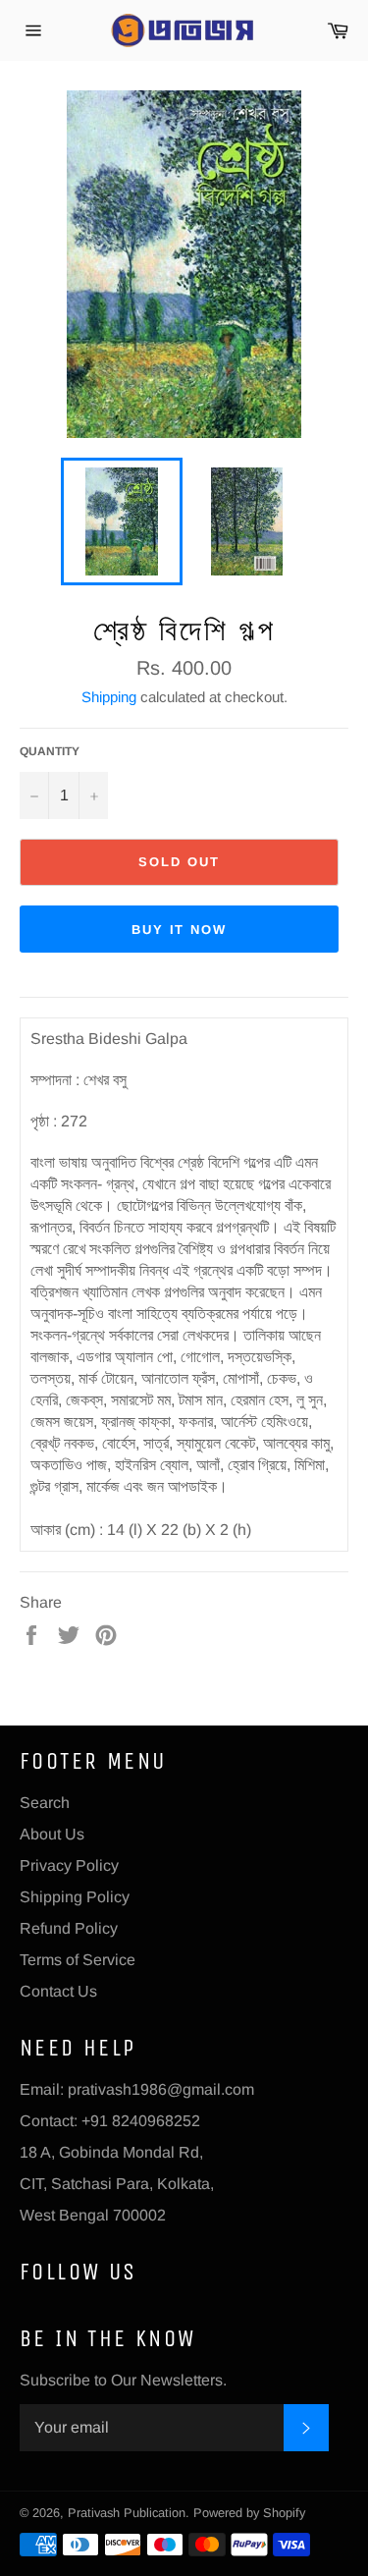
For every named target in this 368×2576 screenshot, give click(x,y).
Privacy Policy (69, 1865)
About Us (52, 1834)
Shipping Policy (75, 1897)
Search (45, 1803)
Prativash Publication (127, 2513)
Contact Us (58, 1991)
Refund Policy (69, 1928)
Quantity (50, 751)
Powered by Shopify (249, 2513)
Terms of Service (78, 1960)
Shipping (109, 697)
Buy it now (180, 930)
